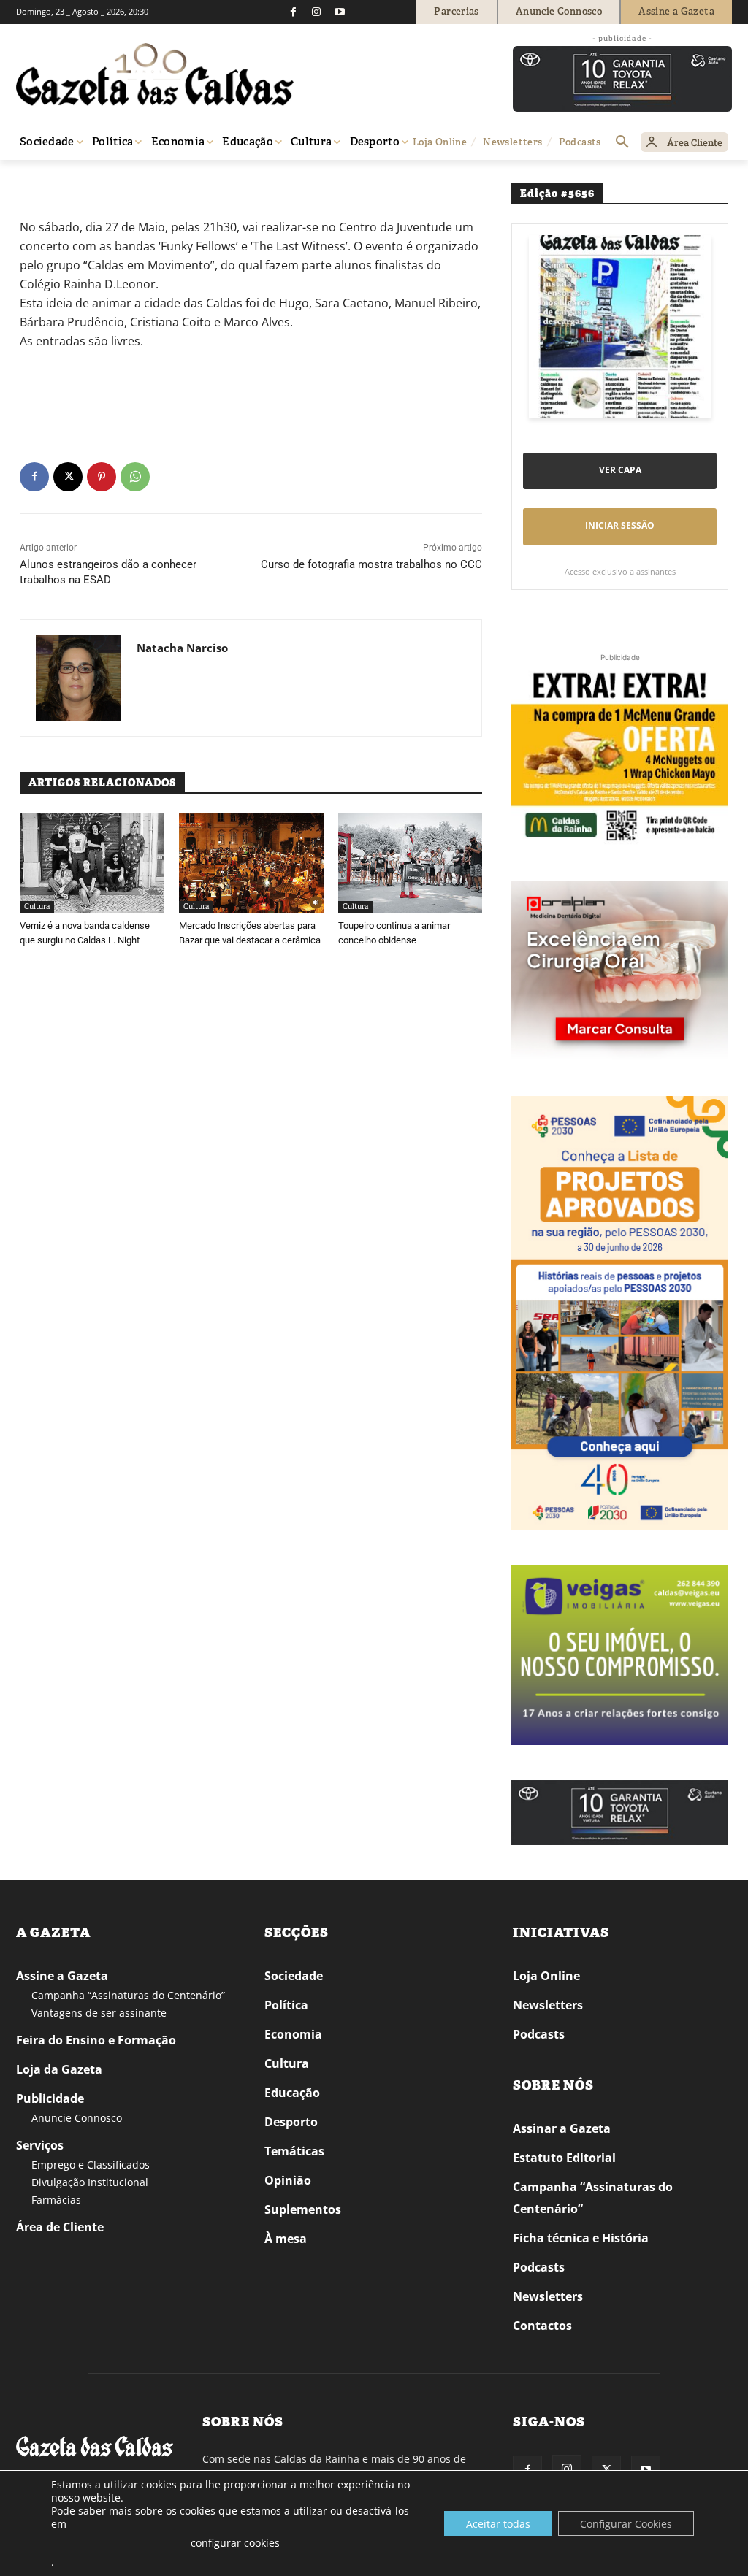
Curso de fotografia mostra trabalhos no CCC (371, 564)
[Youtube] (340, 12)
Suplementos (303, 2209)
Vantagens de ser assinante (99, 2013)
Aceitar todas (498, 2524)
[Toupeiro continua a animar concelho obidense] (411, 863)
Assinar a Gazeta (562, 2128)
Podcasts (539, 2034)
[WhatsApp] (135, 477)
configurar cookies (235, 2543)
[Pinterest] (102, 477)
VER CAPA (620, 470)
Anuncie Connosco (77, 2118)
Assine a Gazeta (62, 1976)
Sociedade (294, 1976)
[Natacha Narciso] (79, 678)
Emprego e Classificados (91, 2165)
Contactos (542, 2326)
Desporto (291, 2122)
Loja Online (546, 1976)
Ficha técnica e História (581, 2238)
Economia (293, 2034)
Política (286, 2005)
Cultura (73, 181)
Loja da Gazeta (59, 2069)
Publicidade (50, 2098)
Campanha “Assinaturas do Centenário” (128, 1995)
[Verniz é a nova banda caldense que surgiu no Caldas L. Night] (92, 863)
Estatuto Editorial (564, 2158)
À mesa (286, 2239)
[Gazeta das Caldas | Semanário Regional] (155, 74)
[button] (622, 142)
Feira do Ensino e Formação (96, 2040)
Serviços (40, 2145)
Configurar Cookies (626, 2524)
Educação (292, 2093)
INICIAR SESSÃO (620, 525)
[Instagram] (316, 12)
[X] (68, 477)
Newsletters (548, 2005)
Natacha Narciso (182, 648)
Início (38, 181)
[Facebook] (293, 12)
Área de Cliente (60, 2227)
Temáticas (294, 2151)
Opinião (288, 2180)
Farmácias (56, 2200)
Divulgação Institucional (90, 2182)
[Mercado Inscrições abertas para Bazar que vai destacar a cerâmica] (251, 863)
